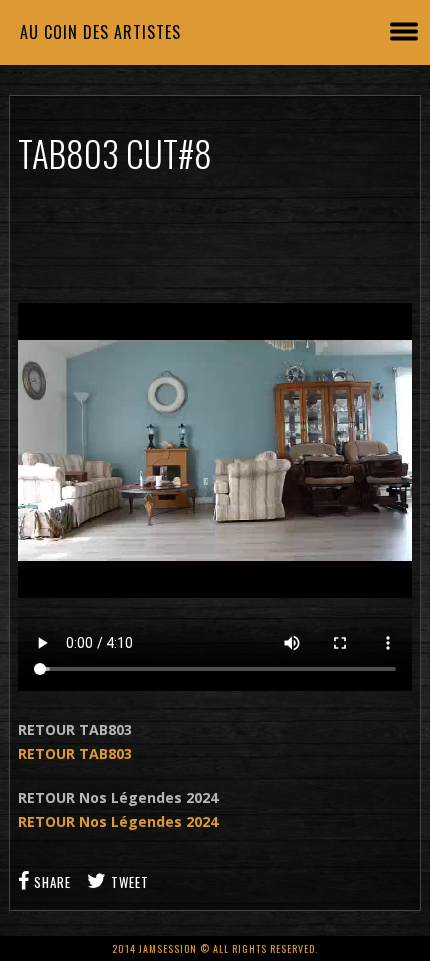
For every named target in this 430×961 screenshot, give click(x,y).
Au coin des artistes (100, 32)
